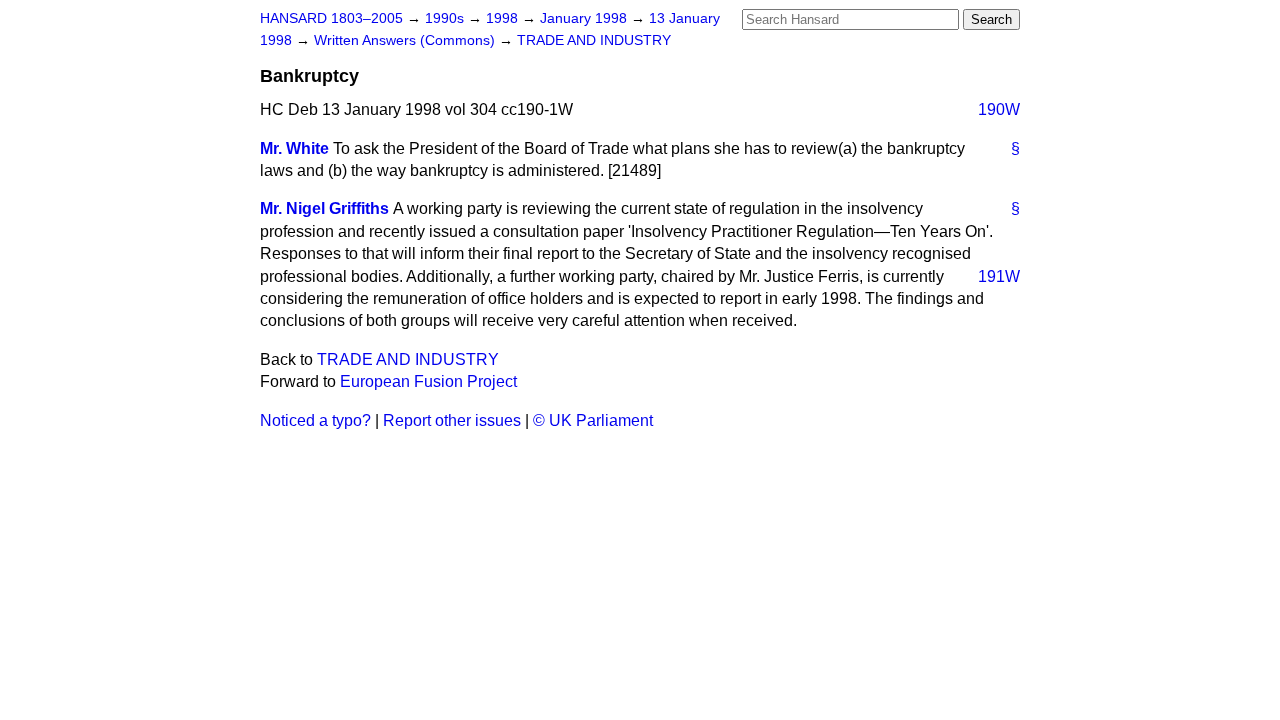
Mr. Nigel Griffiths (324, 208)
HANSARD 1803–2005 (331, 18)
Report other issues (452, 420)
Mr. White (294, 148)
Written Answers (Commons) (406, 40)
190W (999, 109)
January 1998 (585, 18)
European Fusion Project (428, 381)
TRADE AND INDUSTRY (594, 40)
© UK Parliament (593, 420)
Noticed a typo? (315, 420)
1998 (504, 18)
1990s (446, 18)
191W (999, 276)
